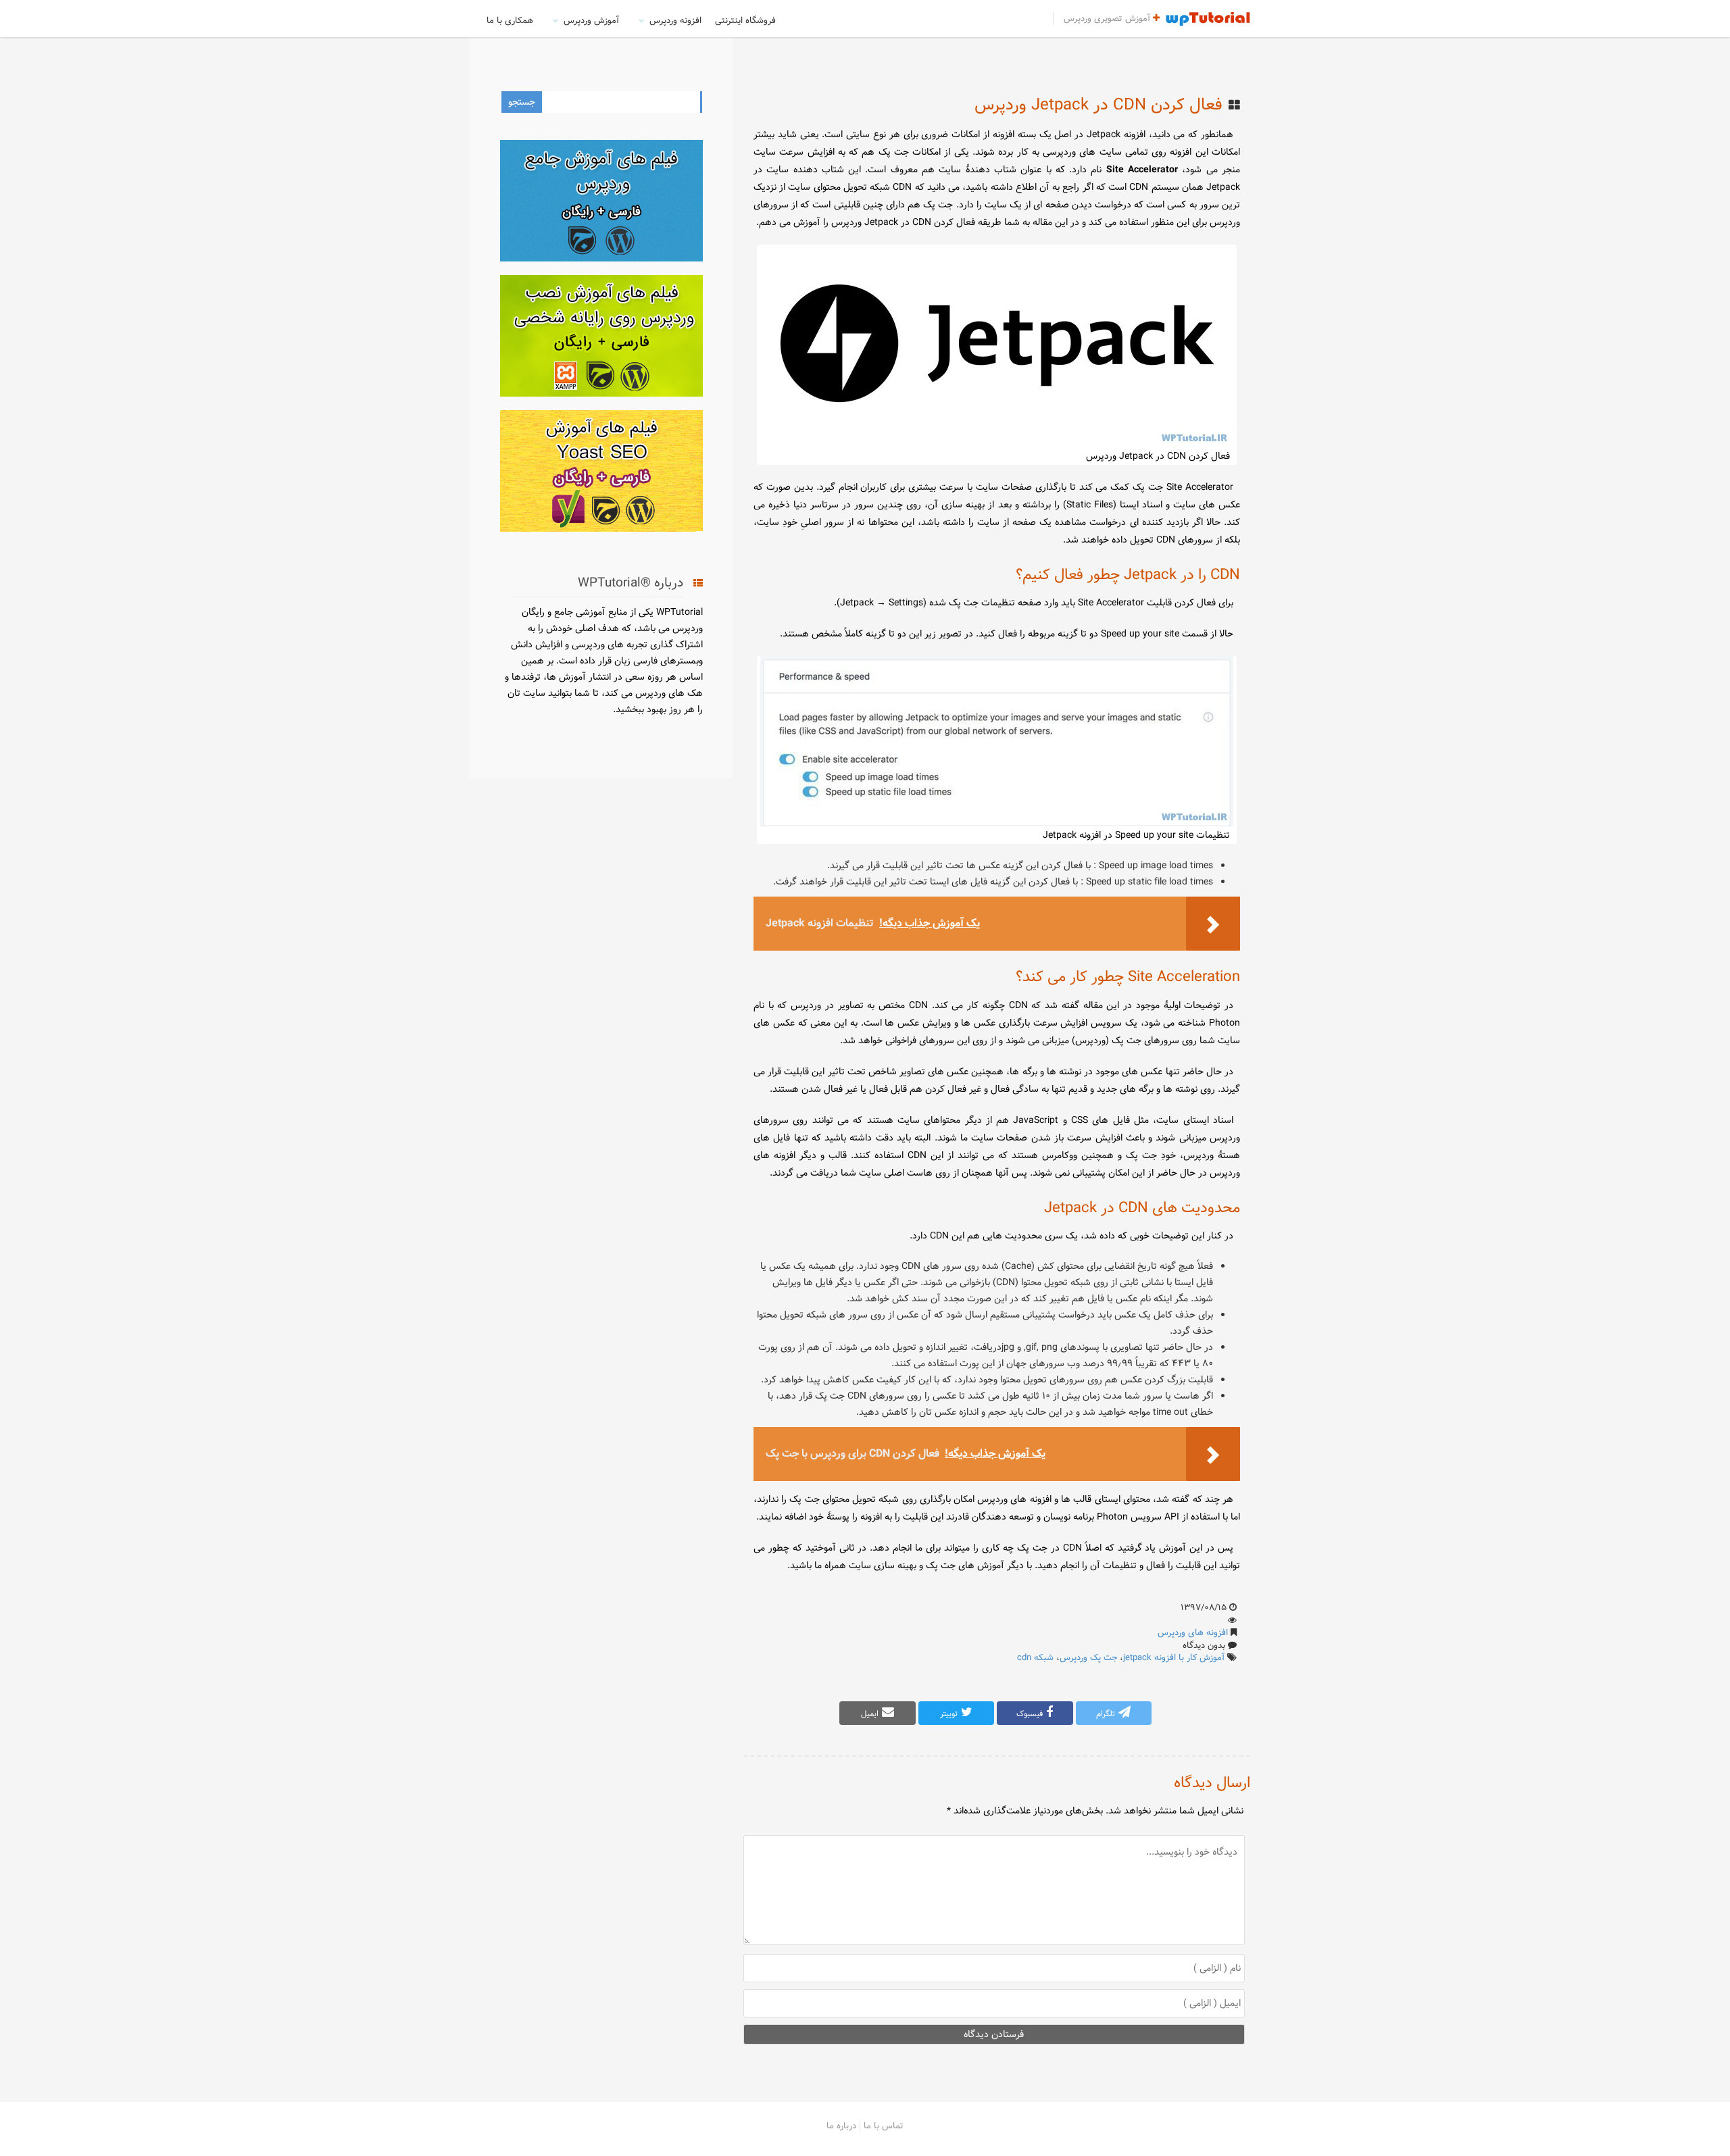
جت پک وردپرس (1088, 1657)
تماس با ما (884, 2126)
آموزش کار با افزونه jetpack (1174, 1657)
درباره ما (841, 2126)
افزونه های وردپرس (1193, 1632)
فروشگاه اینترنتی (745, 20)
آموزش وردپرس (591, 20)
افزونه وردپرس (675, 20)
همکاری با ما (510, 20)
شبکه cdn (1035, 1657)
